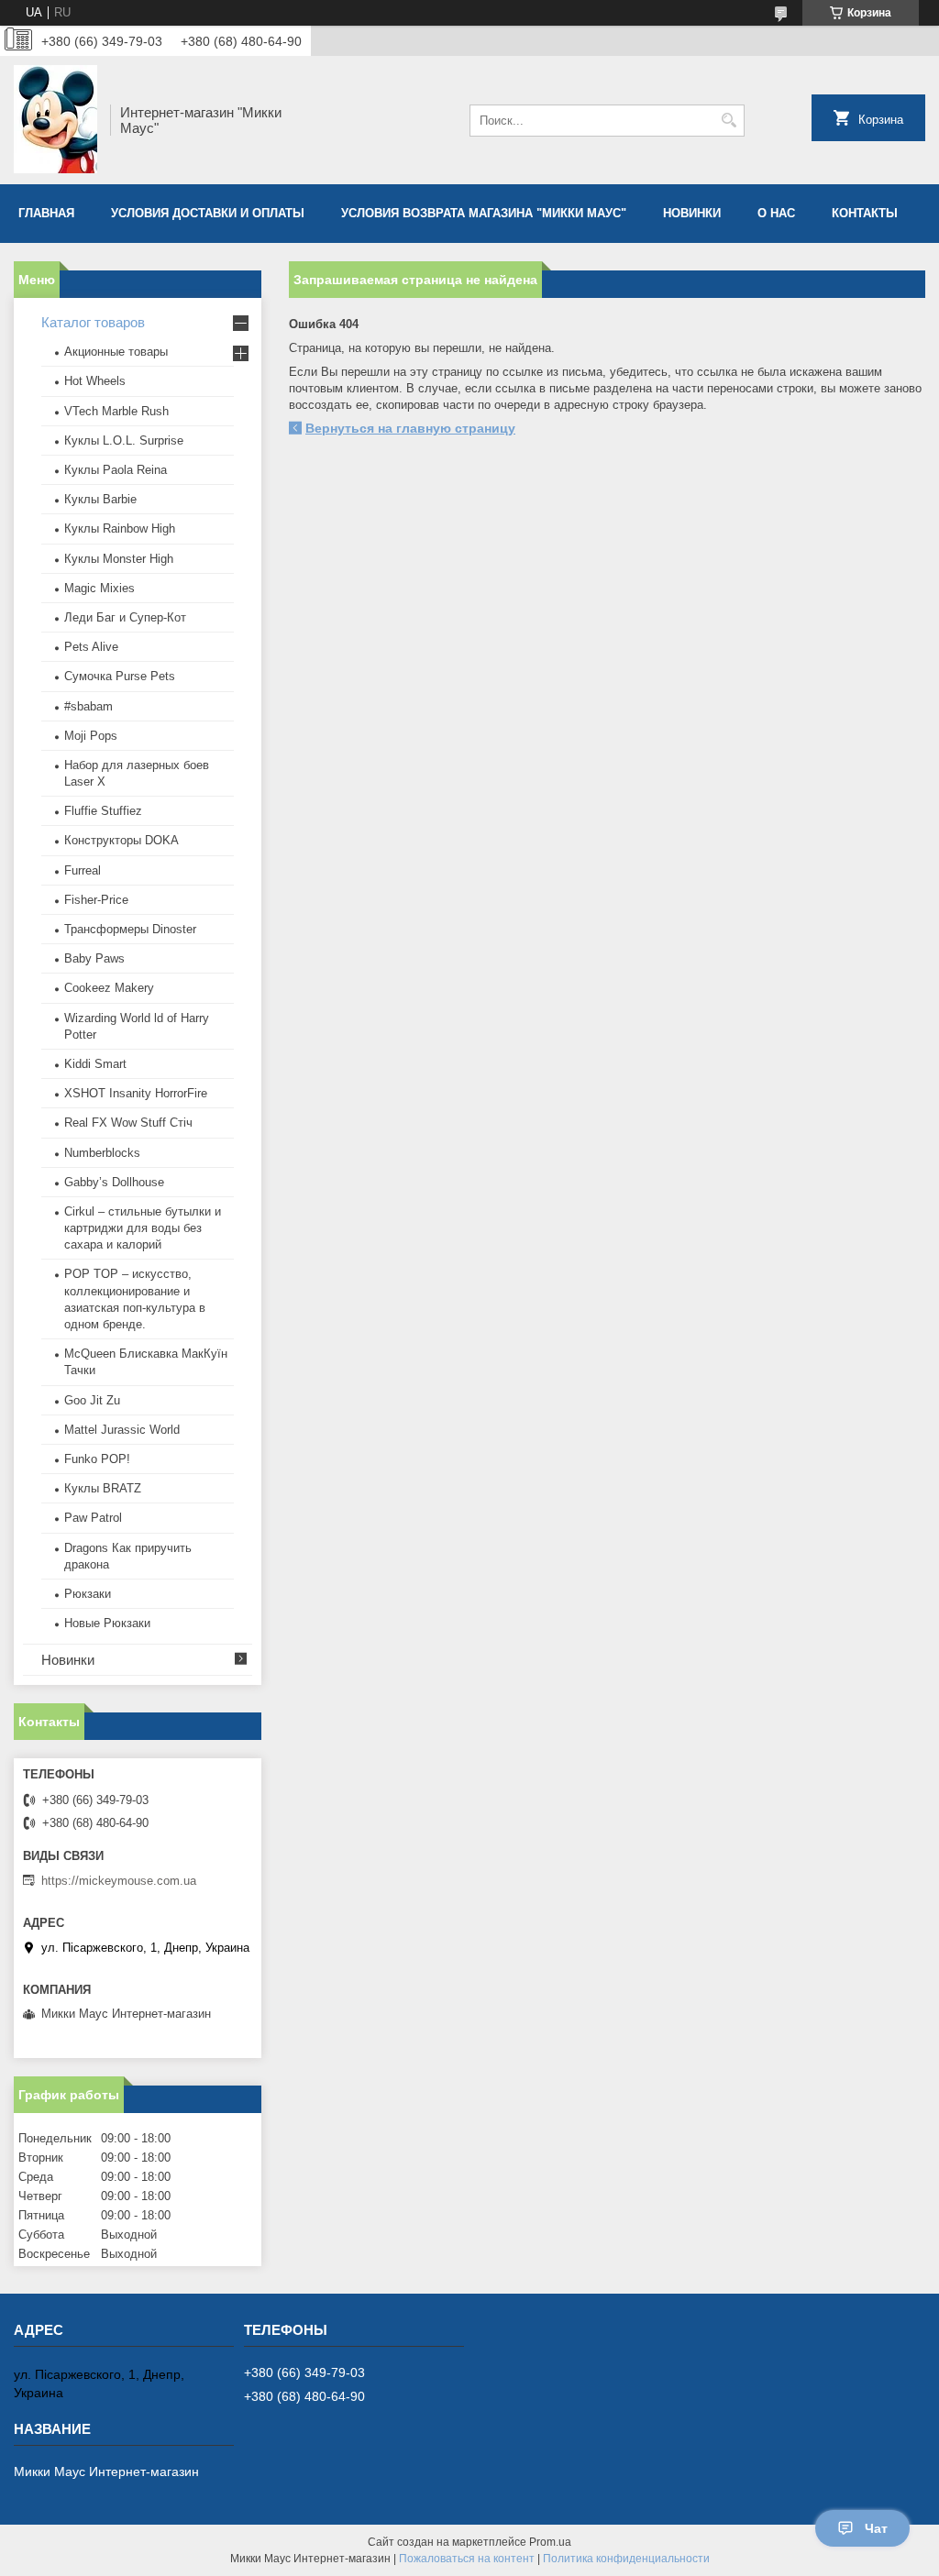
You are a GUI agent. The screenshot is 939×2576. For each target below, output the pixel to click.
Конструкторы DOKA (122, 840)
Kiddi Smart (95, 1064)
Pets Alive (91, 647)
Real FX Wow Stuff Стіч (128, 1123)
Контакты (865, 213)
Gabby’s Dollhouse (114, 1182)
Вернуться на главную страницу (410, 428)
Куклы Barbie (100, 499)
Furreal (83, 870)
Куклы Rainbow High (120, 528)
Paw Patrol (93, 1518)
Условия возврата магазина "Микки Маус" (484, 213)
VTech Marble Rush (116, 411)
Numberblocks (102, 1153)
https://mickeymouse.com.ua (119, 1881)
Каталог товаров (93, 322)
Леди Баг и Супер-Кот (125, 617)
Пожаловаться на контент (467, 2559)
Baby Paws (94, 958)
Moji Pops (91, 736)
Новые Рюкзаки (107, 1623)
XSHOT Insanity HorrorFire (136, 1093)
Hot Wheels (95, 381)
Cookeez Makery (109, 988)
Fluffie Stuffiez (103, 811)
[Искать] (729, 121)
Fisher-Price (96, 900)
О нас (776, 213)
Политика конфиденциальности (626, 2559)
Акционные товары (116, 352)
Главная (46, 213)
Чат (876, 2528)
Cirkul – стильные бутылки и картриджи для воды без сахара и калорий (143, 1228)
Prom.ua (550, 2542)
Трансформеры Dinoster (130, 929)
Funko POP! (97, 1459)
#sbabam (88, 706)
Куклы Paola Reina (116, 470)
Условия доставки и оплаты (208, 213)
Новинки (692, 213)
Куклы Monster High (119, 559)
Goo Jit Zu (92, 1400)
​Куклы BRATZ (103, 1488)
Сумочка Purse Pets (120, 676)
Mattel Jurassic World (122, 1430)
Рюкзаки (88, 1594)
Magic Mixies (99, 588)
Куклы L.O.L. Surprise (124, 440)
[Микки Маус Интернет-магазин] (55, 120)
